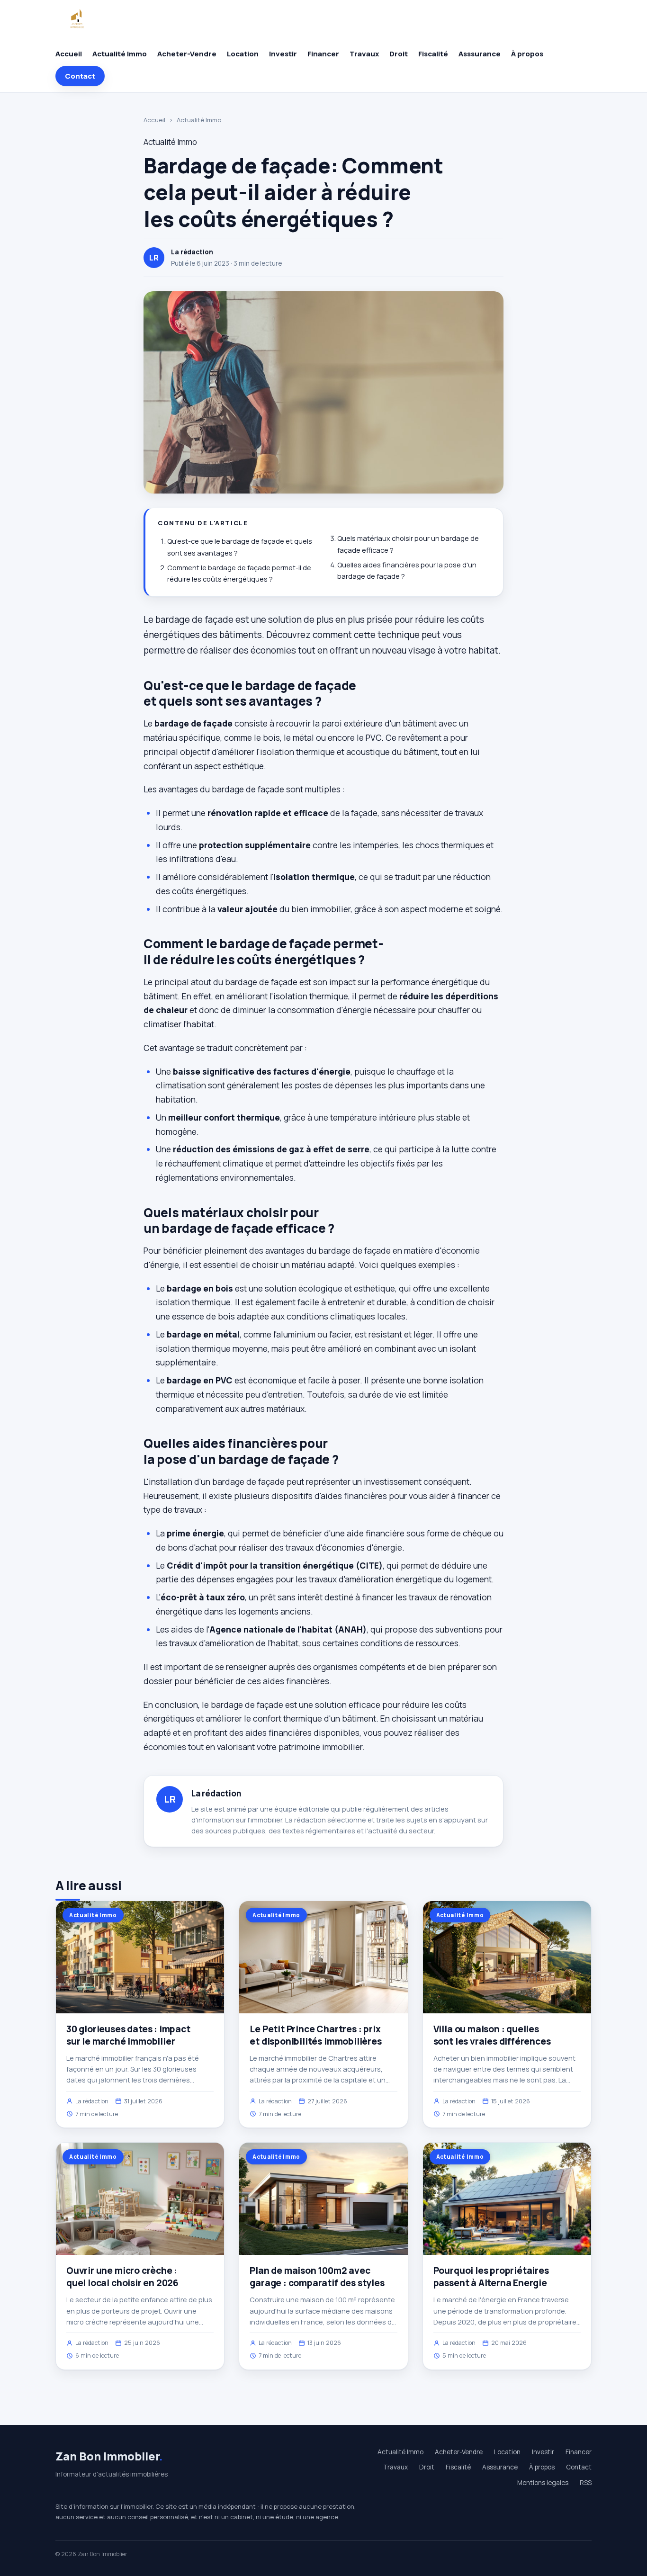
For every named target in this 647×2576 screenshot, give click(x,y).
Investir (283, 54)
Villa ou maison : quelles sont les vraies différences (492, 2035)
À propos (527, 54)
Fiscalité (433, 54)
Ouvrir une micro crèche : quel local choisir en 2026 (122, 2277)
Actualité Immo (120, 54)
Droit (399, 54)
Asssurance (480, 54)
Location (243, 54)
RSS (586, 2483)
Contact (80, 76)
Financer (323, 54)
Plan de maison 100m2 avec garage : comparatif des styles (317, 2277)
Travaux (364, 54)
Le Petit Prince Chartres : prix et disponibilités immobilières (315, 2035)
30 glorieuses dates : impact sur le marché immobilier (128, 2035)
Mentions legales (543, 2483)
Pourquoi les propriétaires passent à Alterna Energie (491, 2277)
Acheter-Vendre (187, 54)
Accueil (69, 54)
